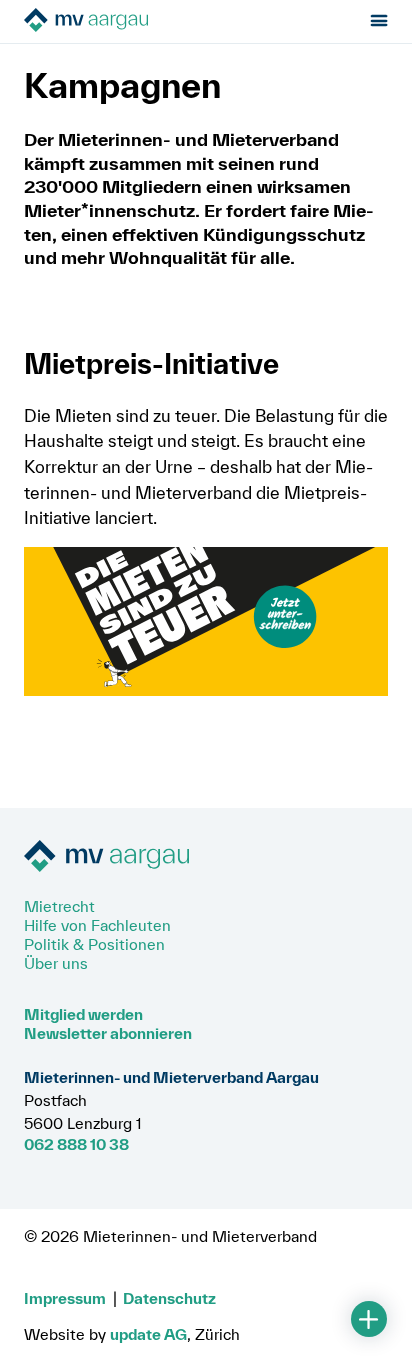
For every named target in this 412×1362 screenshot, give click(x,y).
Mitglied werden (83, 1014)
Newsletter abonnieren (108, 1033)
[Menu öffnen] (379, 21)
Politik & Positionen (94, 944)
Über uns (56, 963)
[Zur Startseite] (136, 21)
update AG (148, 1334)
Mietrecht (59, 906)
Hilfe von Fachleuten (97, 925)
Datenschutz (169, 1298)
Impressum (65, 1298)
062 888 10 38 (76, 1144)
